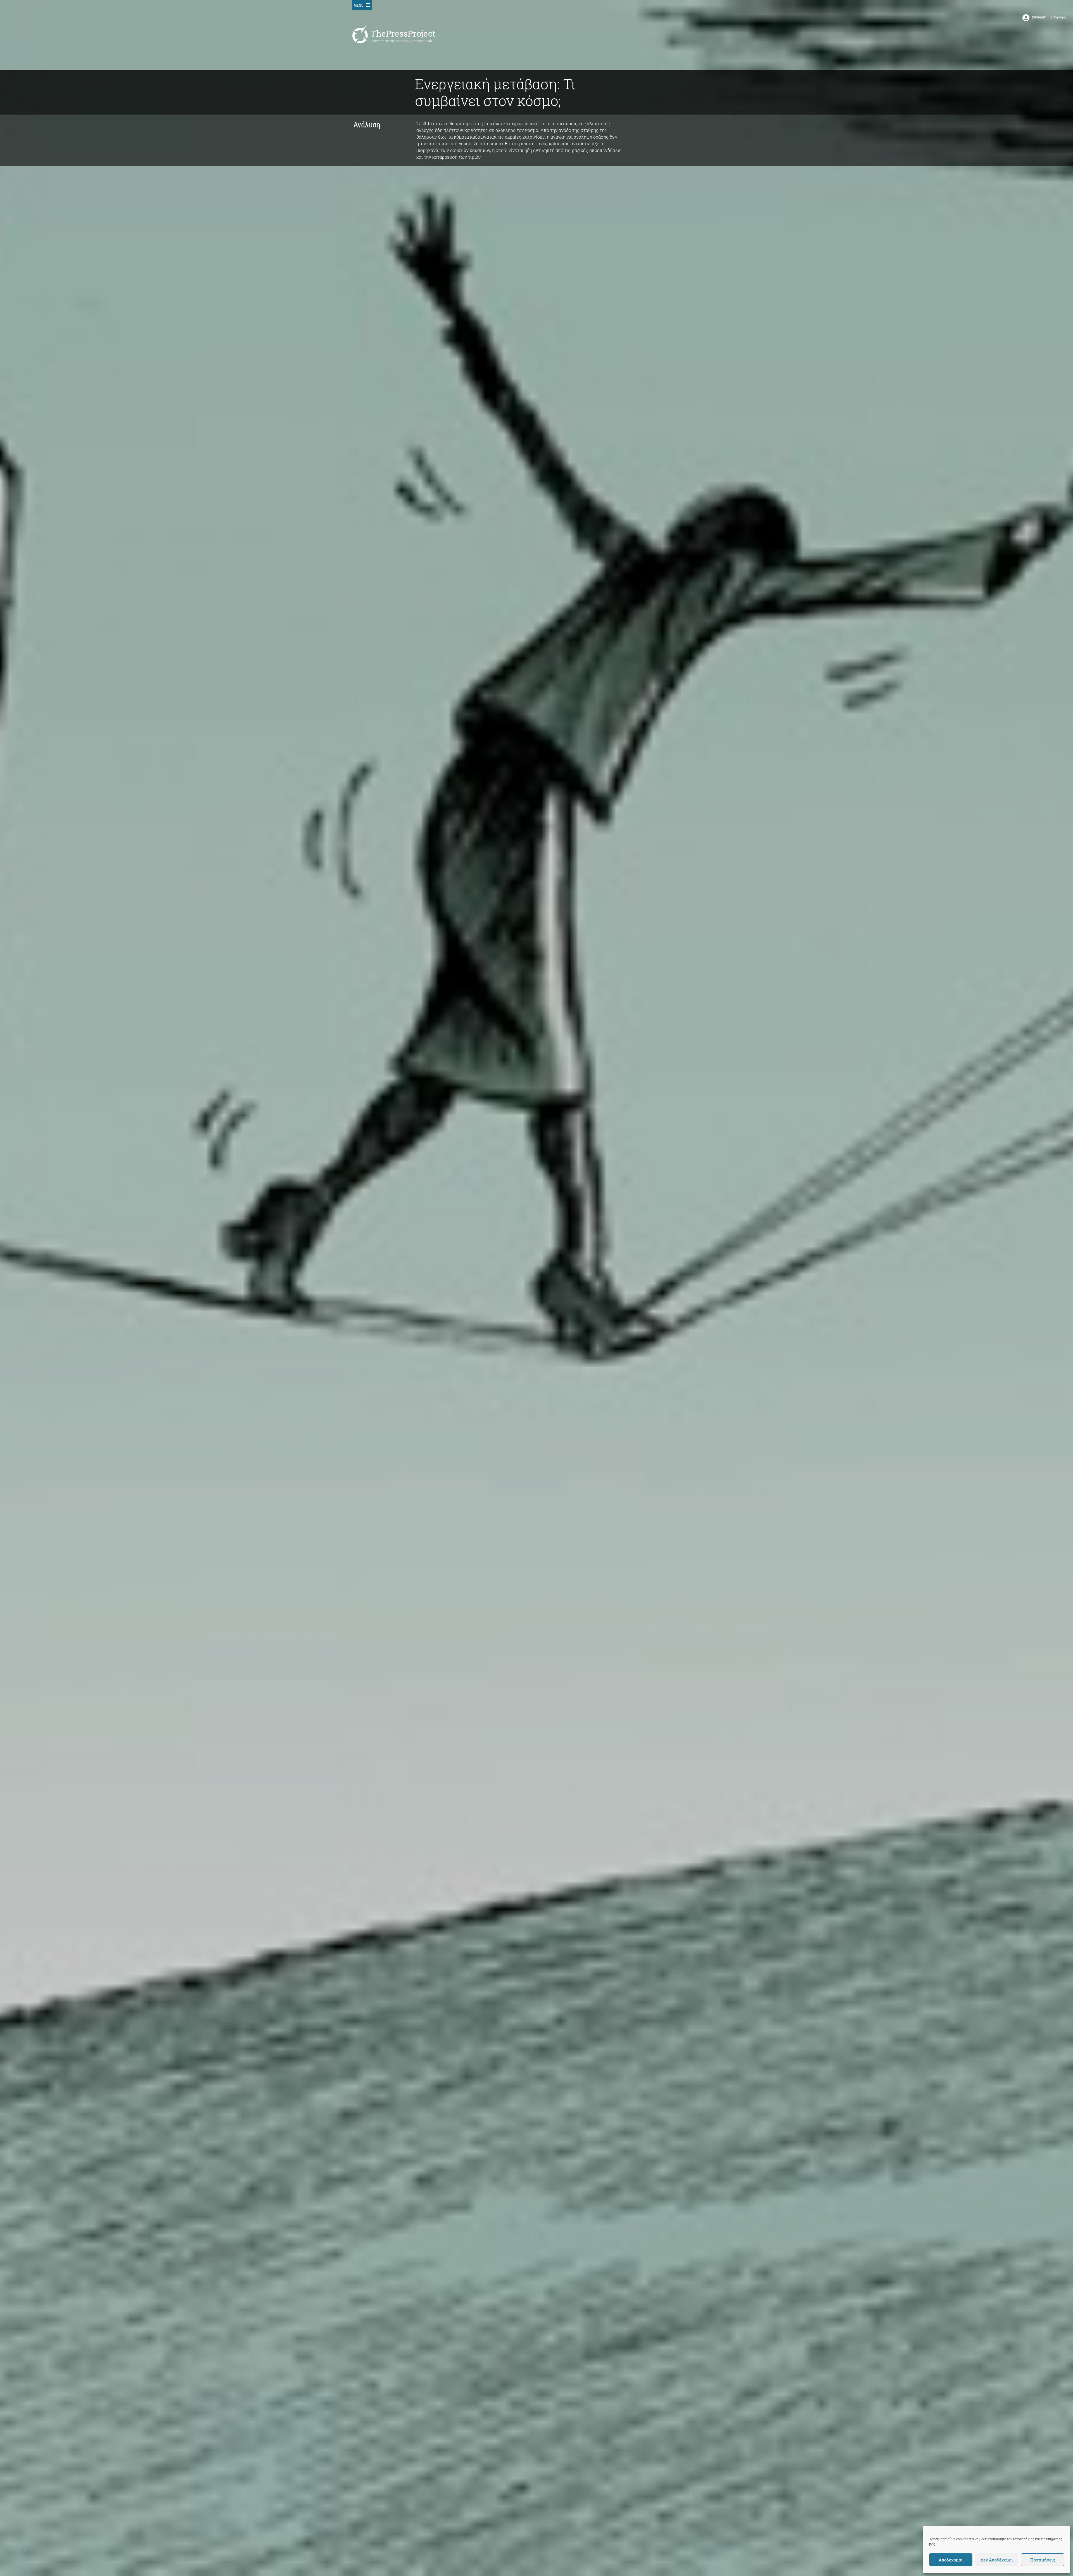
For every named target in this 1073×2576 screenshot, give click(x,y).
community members (412, 41)
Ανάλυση (367, 125)
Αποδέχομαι (951, 2560)
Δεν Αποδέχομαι (997, 2560)
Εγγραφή (1058, 17)
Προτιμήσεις (1043, 2560)
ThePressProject (403, 33)
